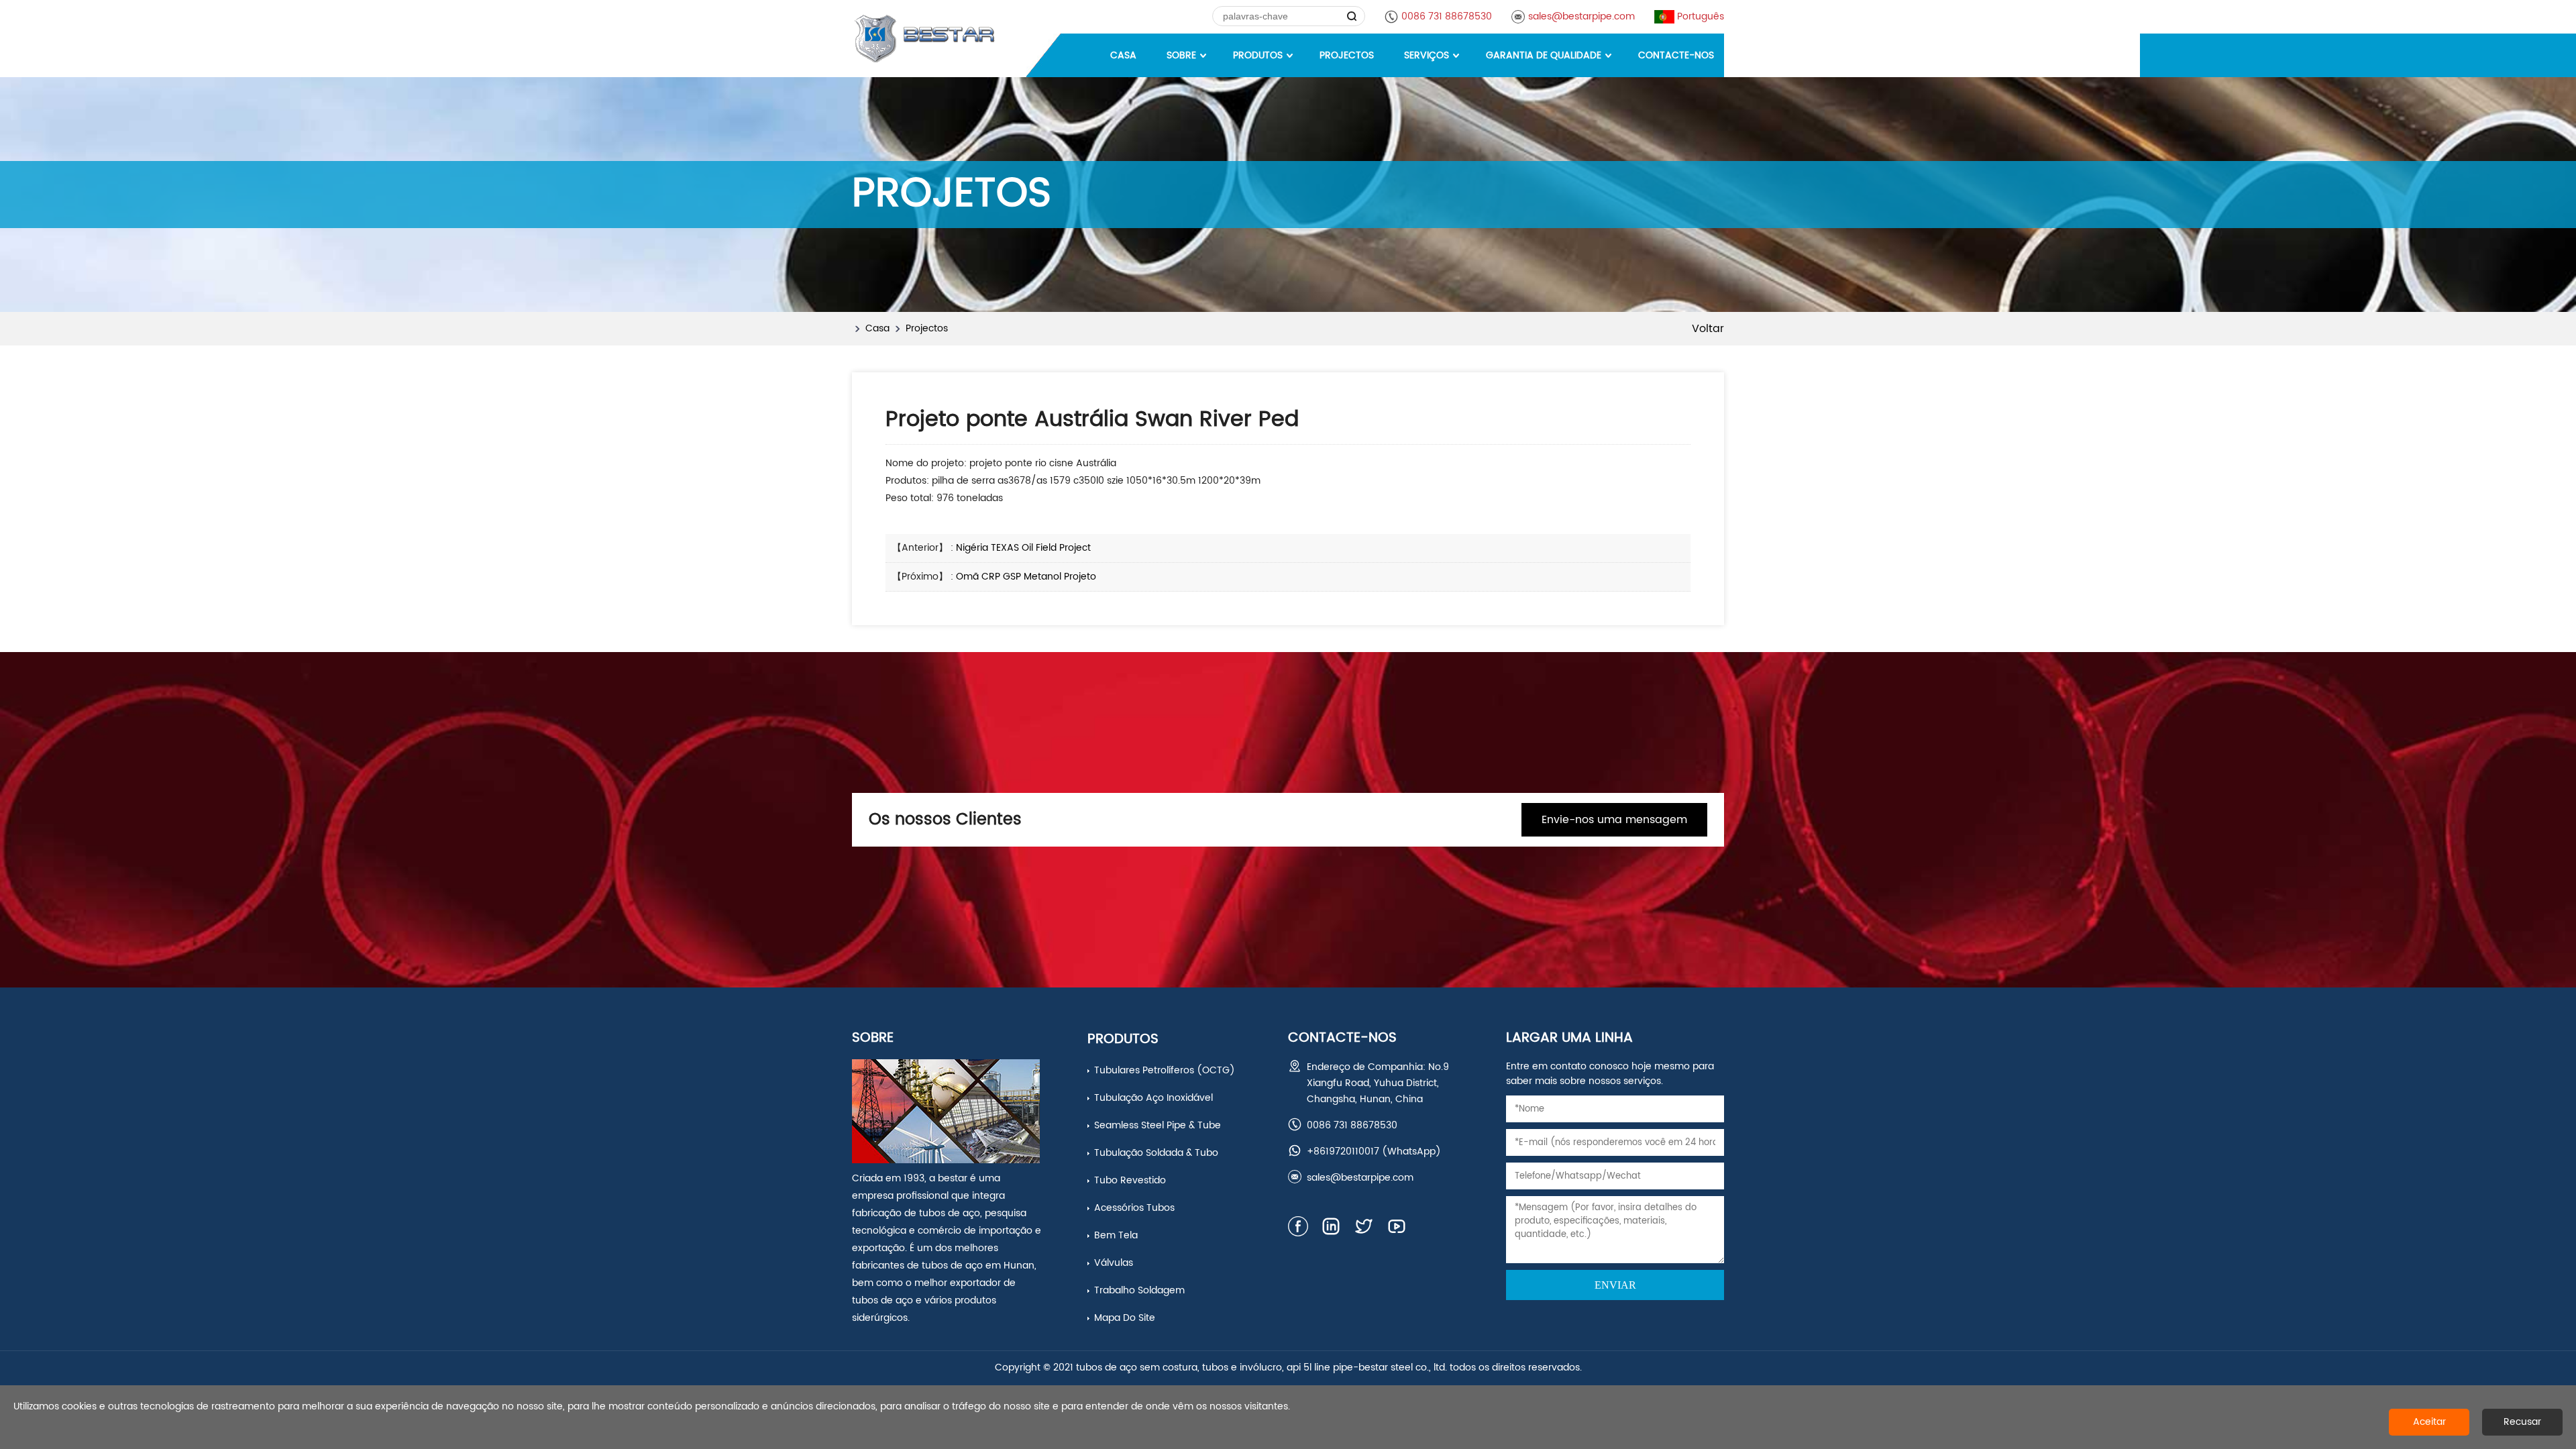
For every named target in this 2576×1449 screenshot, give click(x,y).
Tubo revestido (1130, 1180)
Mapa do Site (1125, 1318)
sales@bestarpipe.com (1581, 16)
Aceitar (2429, 1422)
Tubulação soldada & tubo (1156, 1153)
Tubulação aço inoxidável (1153, 1098)
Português (1701, 16)
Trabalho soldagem (1139, 1290)
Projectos (927, 328)
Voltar (1708, 329)
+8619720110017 (1343, 1151)
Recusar (2522, 1422)
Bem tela (1116, 1235)
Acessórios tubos (1134, 1208)
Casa (877, 328)
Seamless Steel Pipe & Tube (1158, 1125)
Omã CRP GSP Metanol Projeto (1026, 577)
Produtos (1123, 1039)
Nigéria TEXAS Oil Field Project (1023, 548)
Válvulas (1114, 1263)
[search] (1352, 16)
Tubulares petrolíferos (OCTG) (1165, 1070)
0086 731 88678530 (1447, 16)
